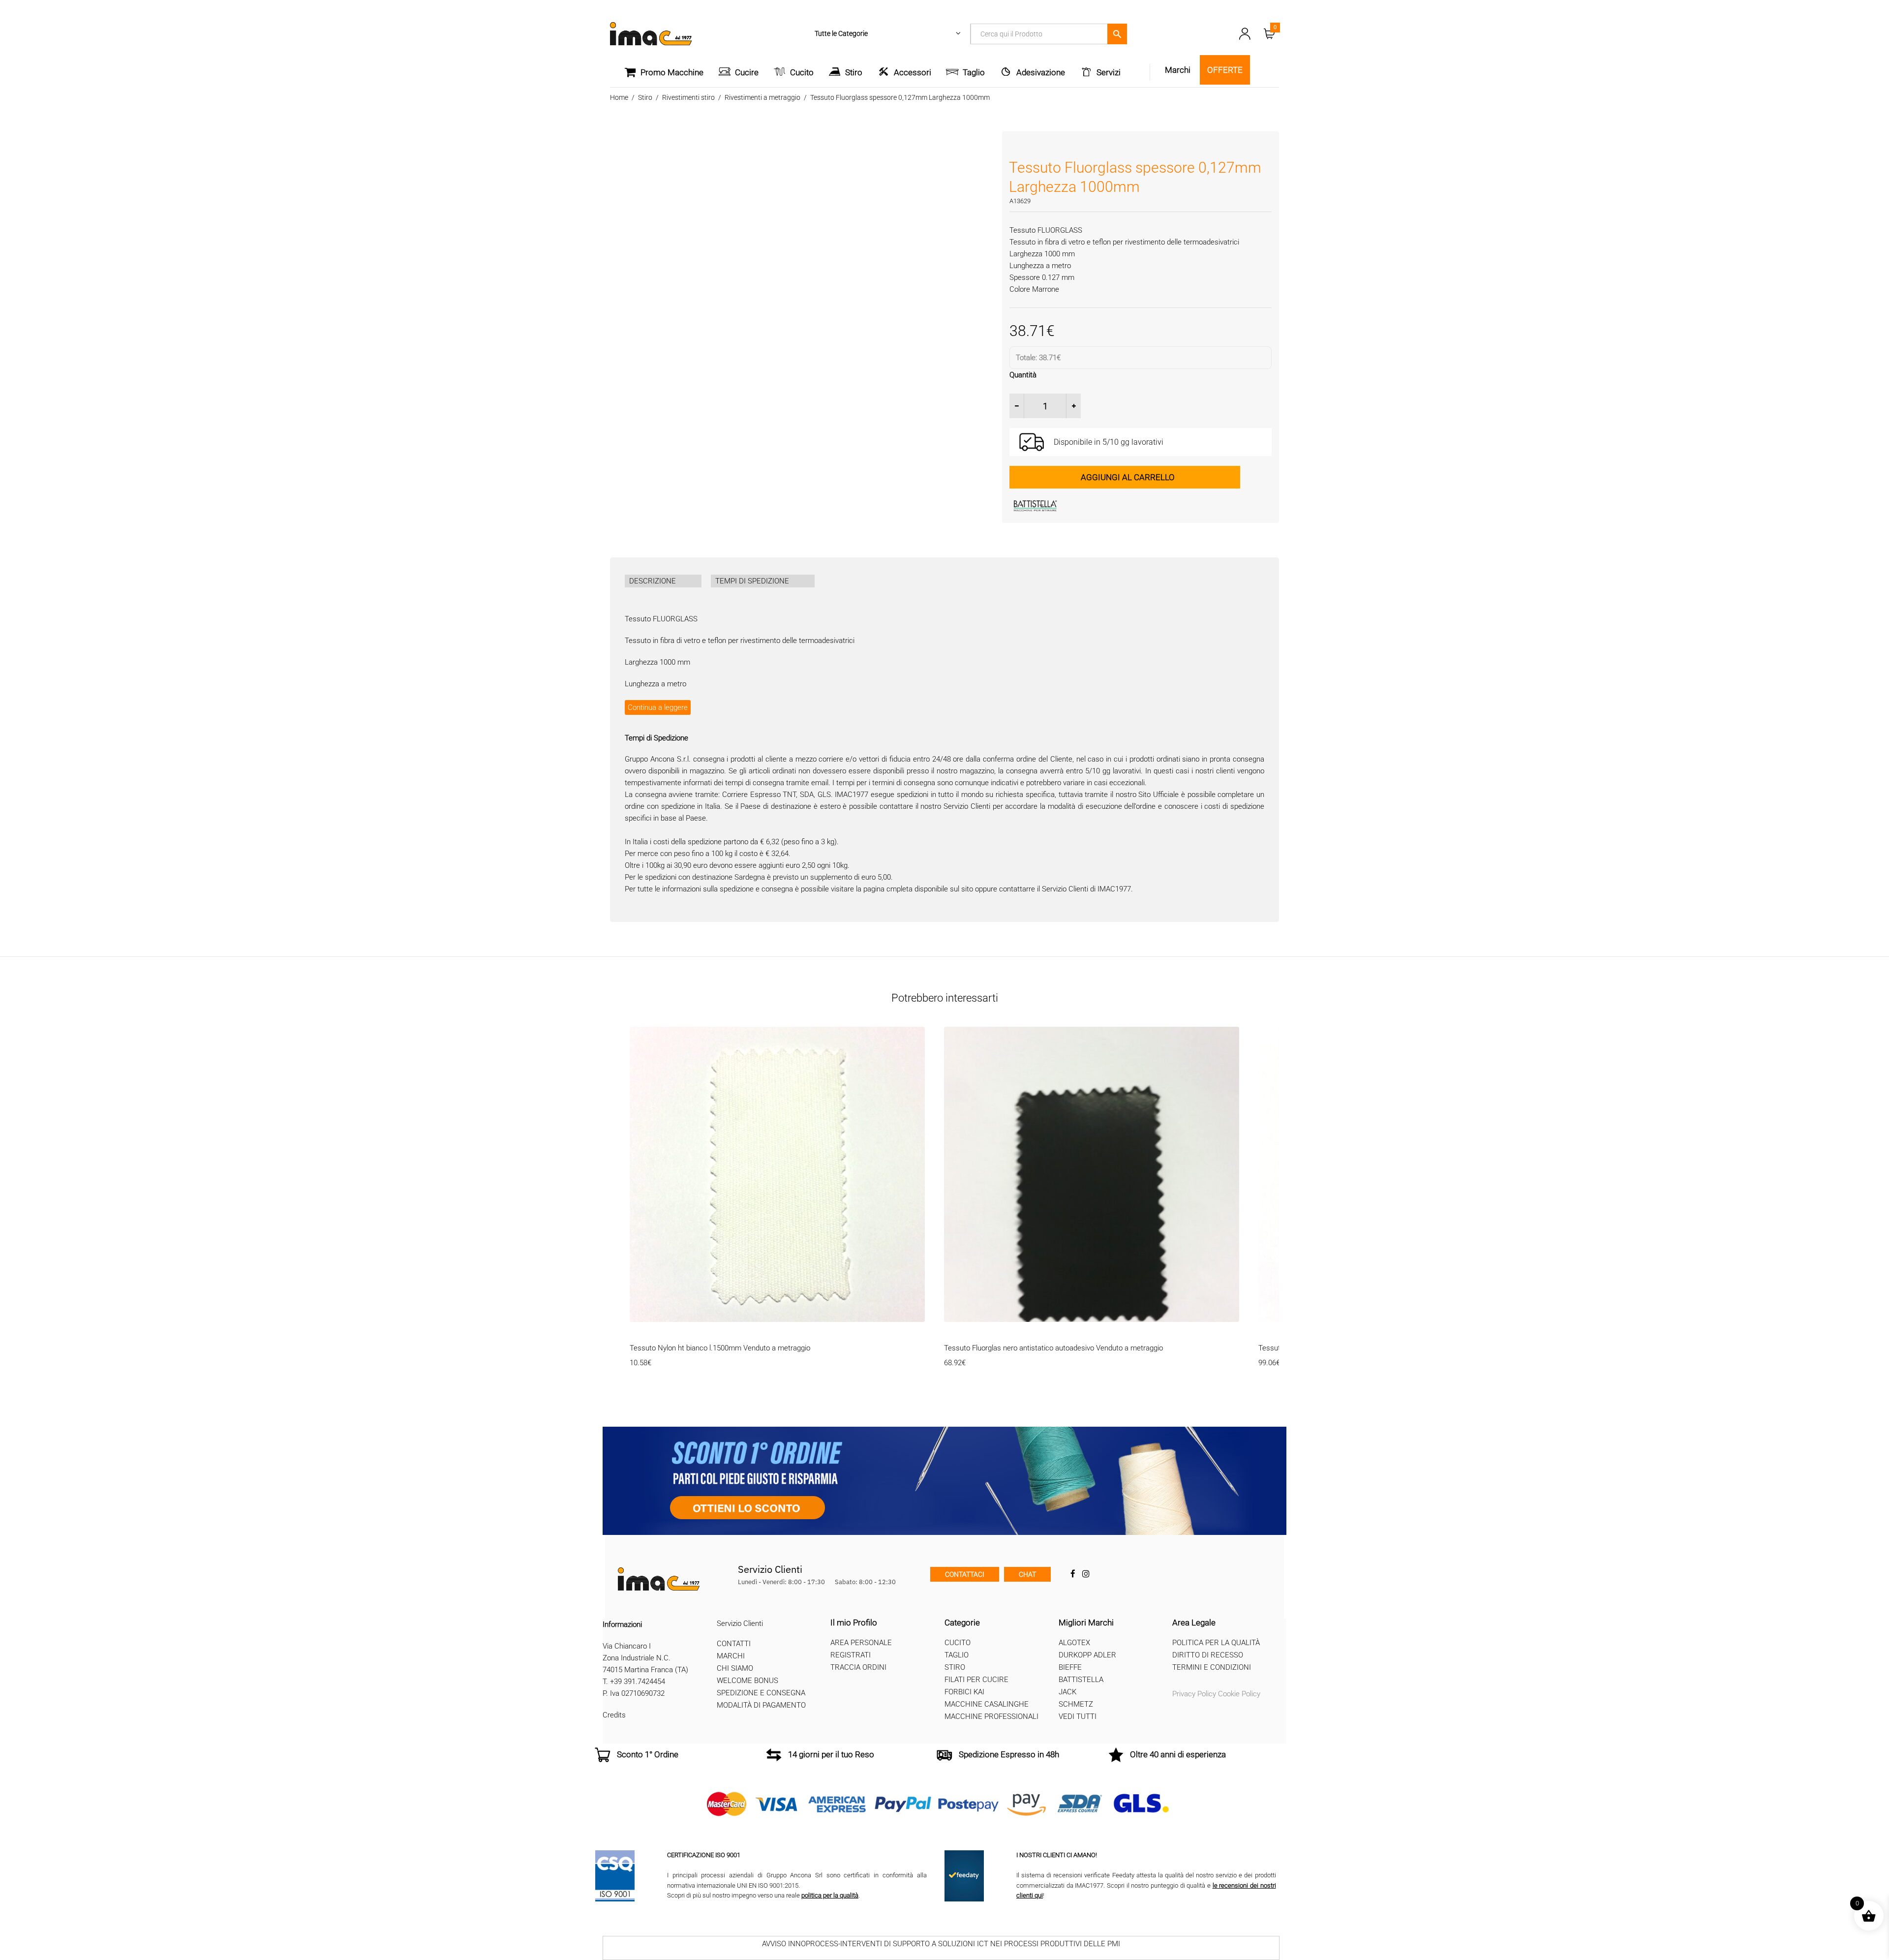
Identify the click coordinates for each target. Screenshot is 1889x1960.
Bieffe (1070, 1667)
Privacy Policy (1194, 1694)
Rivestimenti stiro (688, 97)
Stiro (854, 72)
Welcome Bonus (747, 1681)
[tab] (663, 581)
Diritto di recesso (1208, 1655)
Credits (614, 1715)
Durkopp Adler (1087, 1655)
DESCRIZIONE (653, 581)
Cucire (747, 72)
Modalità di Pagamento (761, 1705)
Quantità (1023, 375)
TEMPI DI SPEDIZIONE (752, 581)
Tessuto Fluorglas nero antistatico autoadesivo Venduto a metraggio (1053, 1348)
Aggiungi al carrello (1128, 477)
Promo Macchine (672, 72)
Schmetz (1076, 1704)
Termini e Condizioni (1212, 1667)
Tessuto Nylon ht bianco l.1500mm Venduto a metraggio (720, 1348)
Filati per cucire (976, 1680)
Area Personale (861, 1643)
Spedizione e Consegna (761, 1693)
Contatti (734, 1644)
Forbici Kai (964, 1692)
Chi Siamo (735, 1668)
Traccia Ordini (858, 1667)
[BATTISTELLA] (1083, 506)
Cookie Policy (1239, 1694)
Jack (1067, 1692)
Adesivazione (1041, 72)
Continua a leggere (658, 707)
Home (619, 97)
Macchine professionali (991, 1716)
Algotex (1074, 1643)
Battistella (1081, 1680)
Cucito (802, 72)
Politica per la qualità (1216, 1643)
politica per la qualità (830, 1895)
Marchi (731, 1656)
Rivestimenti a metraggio (762, 97)
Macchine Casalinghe (987, 1704)
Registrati (851, 1655)
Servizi (1109, 72)
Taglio (974, 72)
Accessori (913, 72)
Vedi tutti (1078, 1716)
